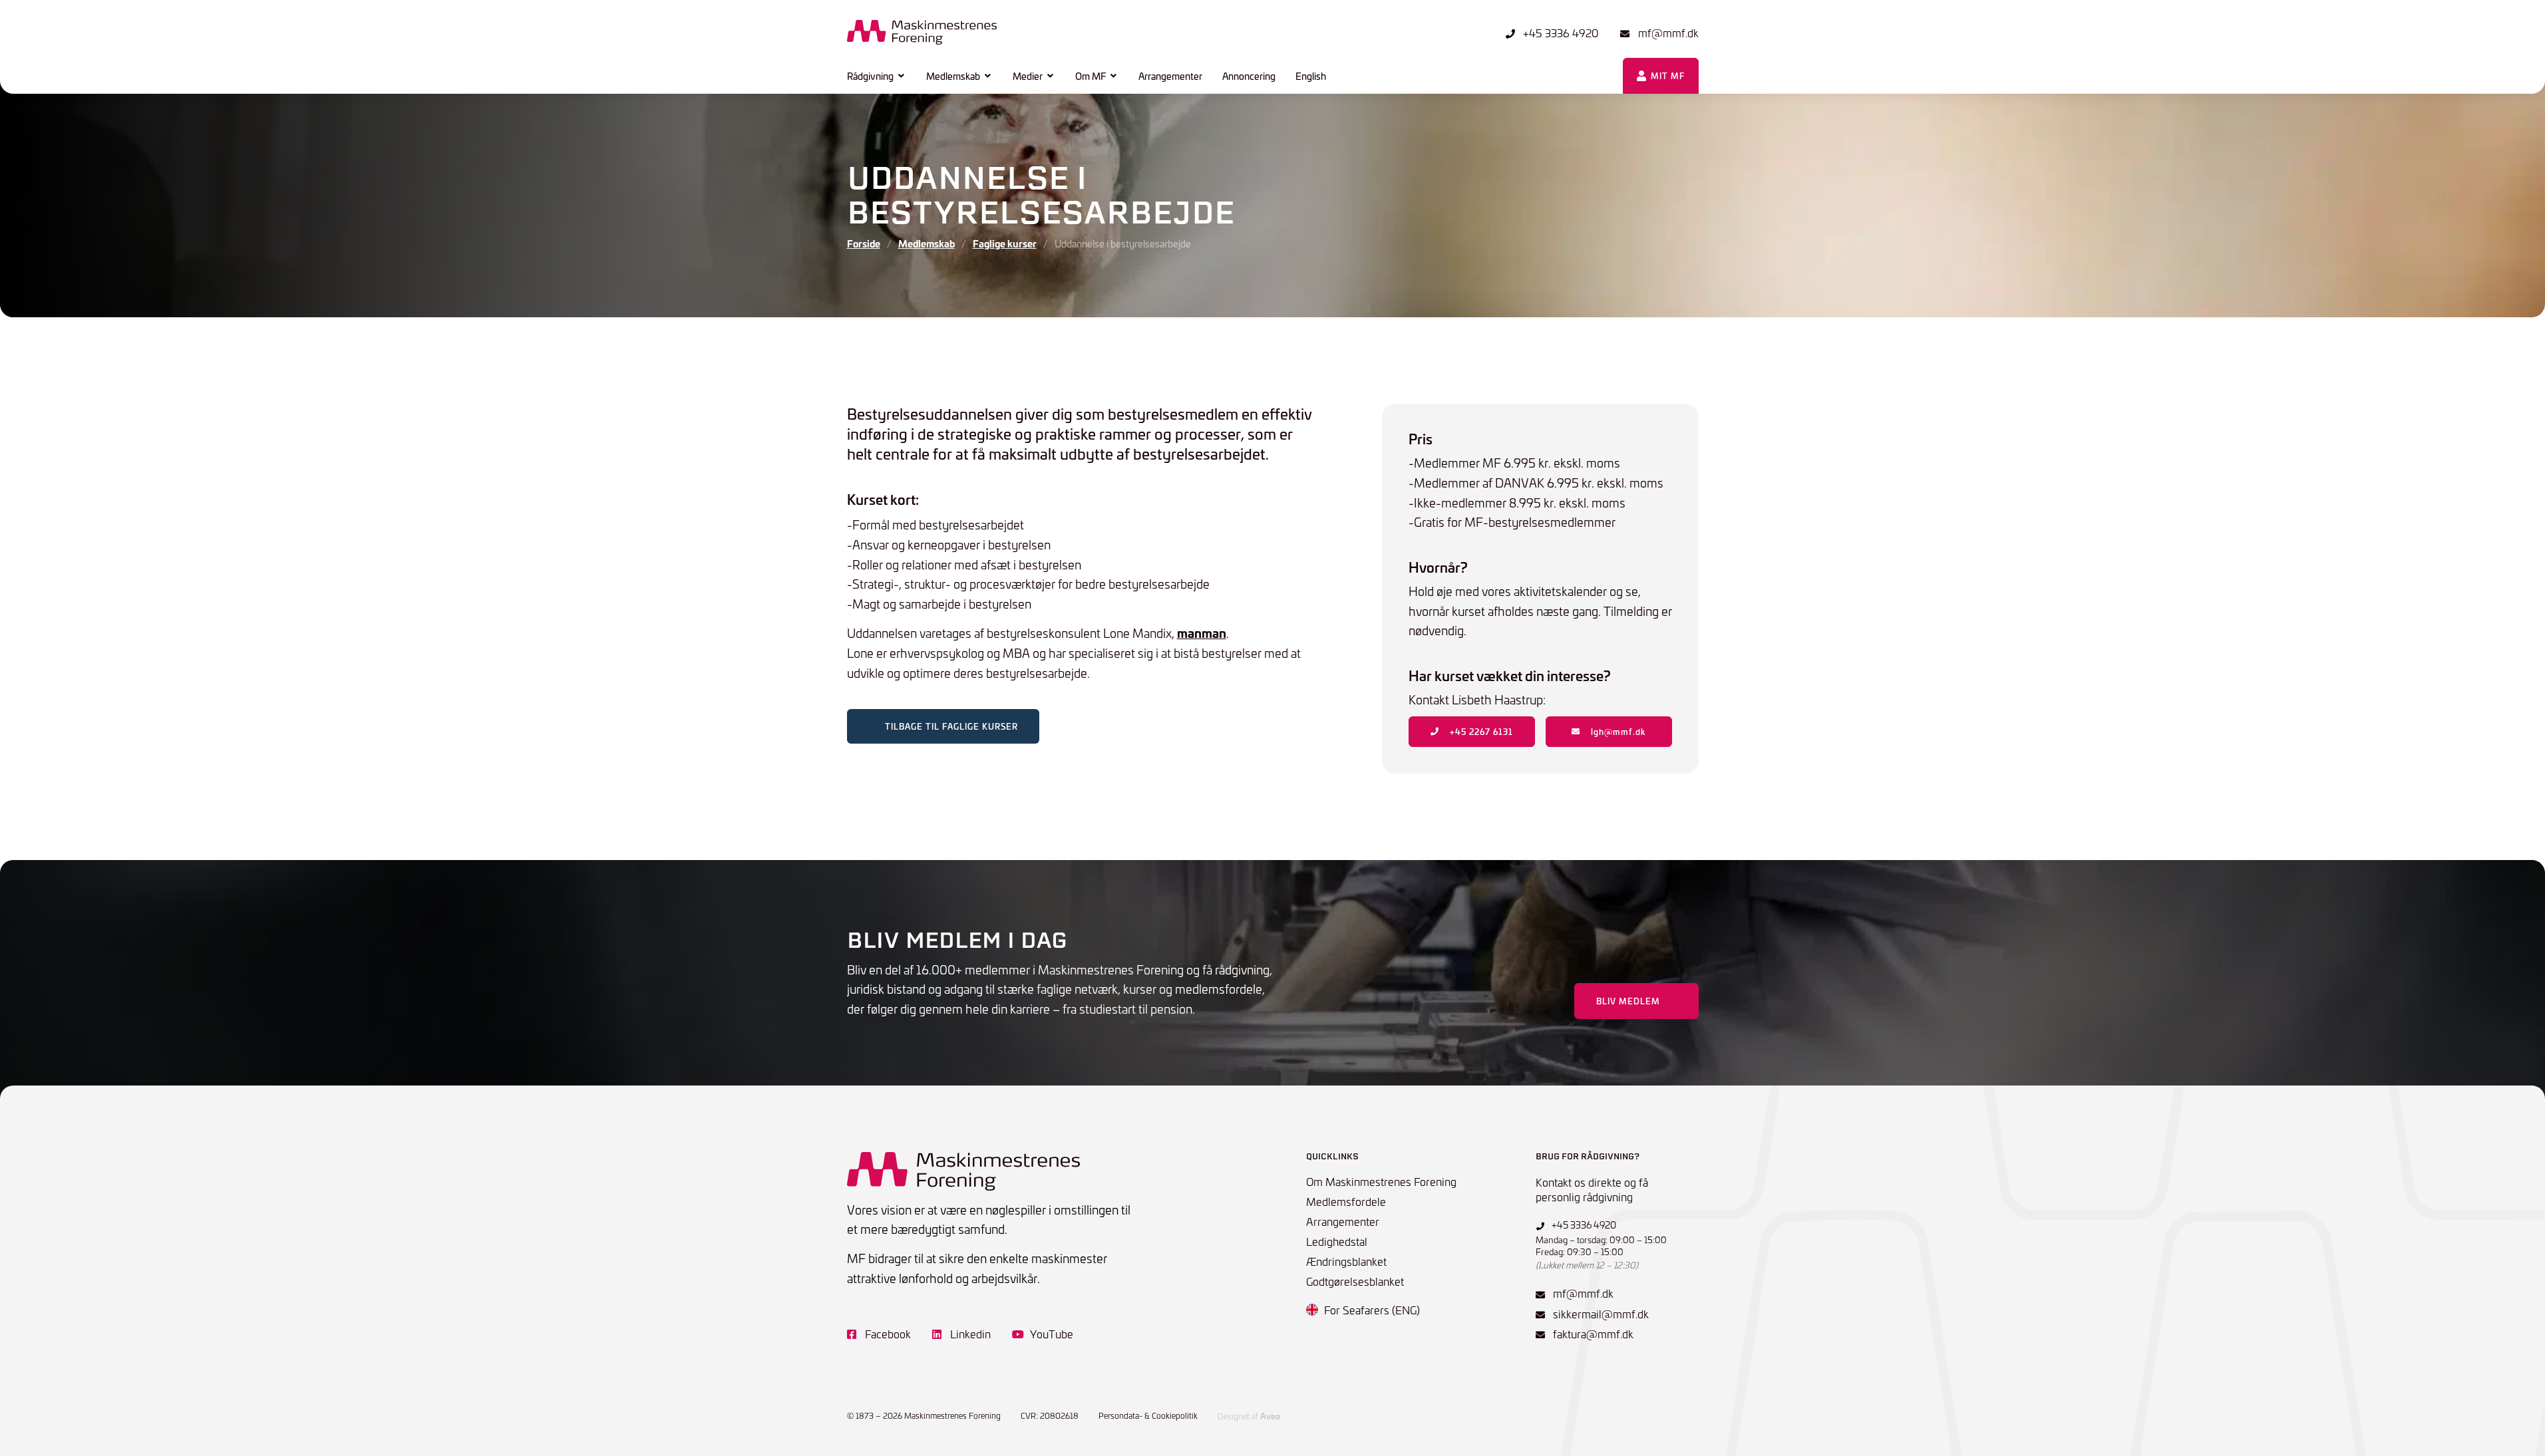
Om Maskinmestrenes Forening (1381, 1181)
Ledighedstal (1337, 1241)
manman (1202, 633)
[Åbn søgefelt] (1597, 76)
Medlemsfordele (1346, 1201)
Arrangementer (1343, 1221)
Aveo (1270, 1416)
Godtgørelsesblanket (1355, 1281)
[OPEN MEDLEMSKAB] (988, 76)
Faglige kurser (1005, 243)
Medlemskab (927, 243)
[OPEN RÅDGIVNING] (902, 76)
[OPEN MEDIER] (1051, 76)
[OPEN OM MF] (1114, 76)
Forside (864, 243)
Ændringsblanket (1346, 1261)
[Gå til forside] (922, 32)
